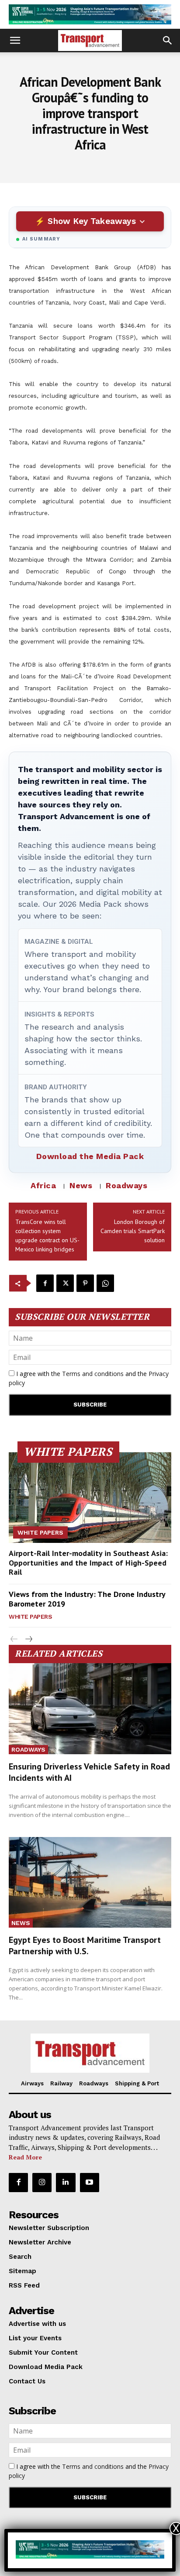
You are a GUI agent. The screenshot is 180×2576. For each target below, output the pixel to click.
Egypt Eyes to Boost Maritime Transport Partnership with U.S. (85, 1946)
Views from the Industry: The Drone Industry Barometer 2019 (87, 1599)
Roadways (126, 1185)
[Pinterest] (85, 1283)
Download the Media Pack (90, 1156)
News (81, 1185)
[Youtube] (90, 2183)
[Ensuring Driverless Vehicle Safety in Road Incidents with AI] (90, 1708)
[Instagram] (42, 2183)
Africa (43, 1185)
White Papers (40, 1532)
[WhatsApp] (105, 1283)
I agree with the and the (89, 1378)
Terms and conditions (93, 1374)
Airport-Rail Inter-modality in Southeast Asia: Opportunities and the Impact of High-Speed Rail (88, 1563)
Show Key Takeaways (92, 221)
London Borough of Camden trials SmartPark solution (133, 1231)
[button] (15, 41)
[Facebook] (45, 1283)
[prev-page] (14, 1639)
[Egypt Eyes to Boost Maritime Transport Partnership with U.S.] (90, 1882)
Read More (25, 2157)
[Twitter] (65, 1283)
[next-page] (28, 1639)
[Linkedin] (66, 2183)
